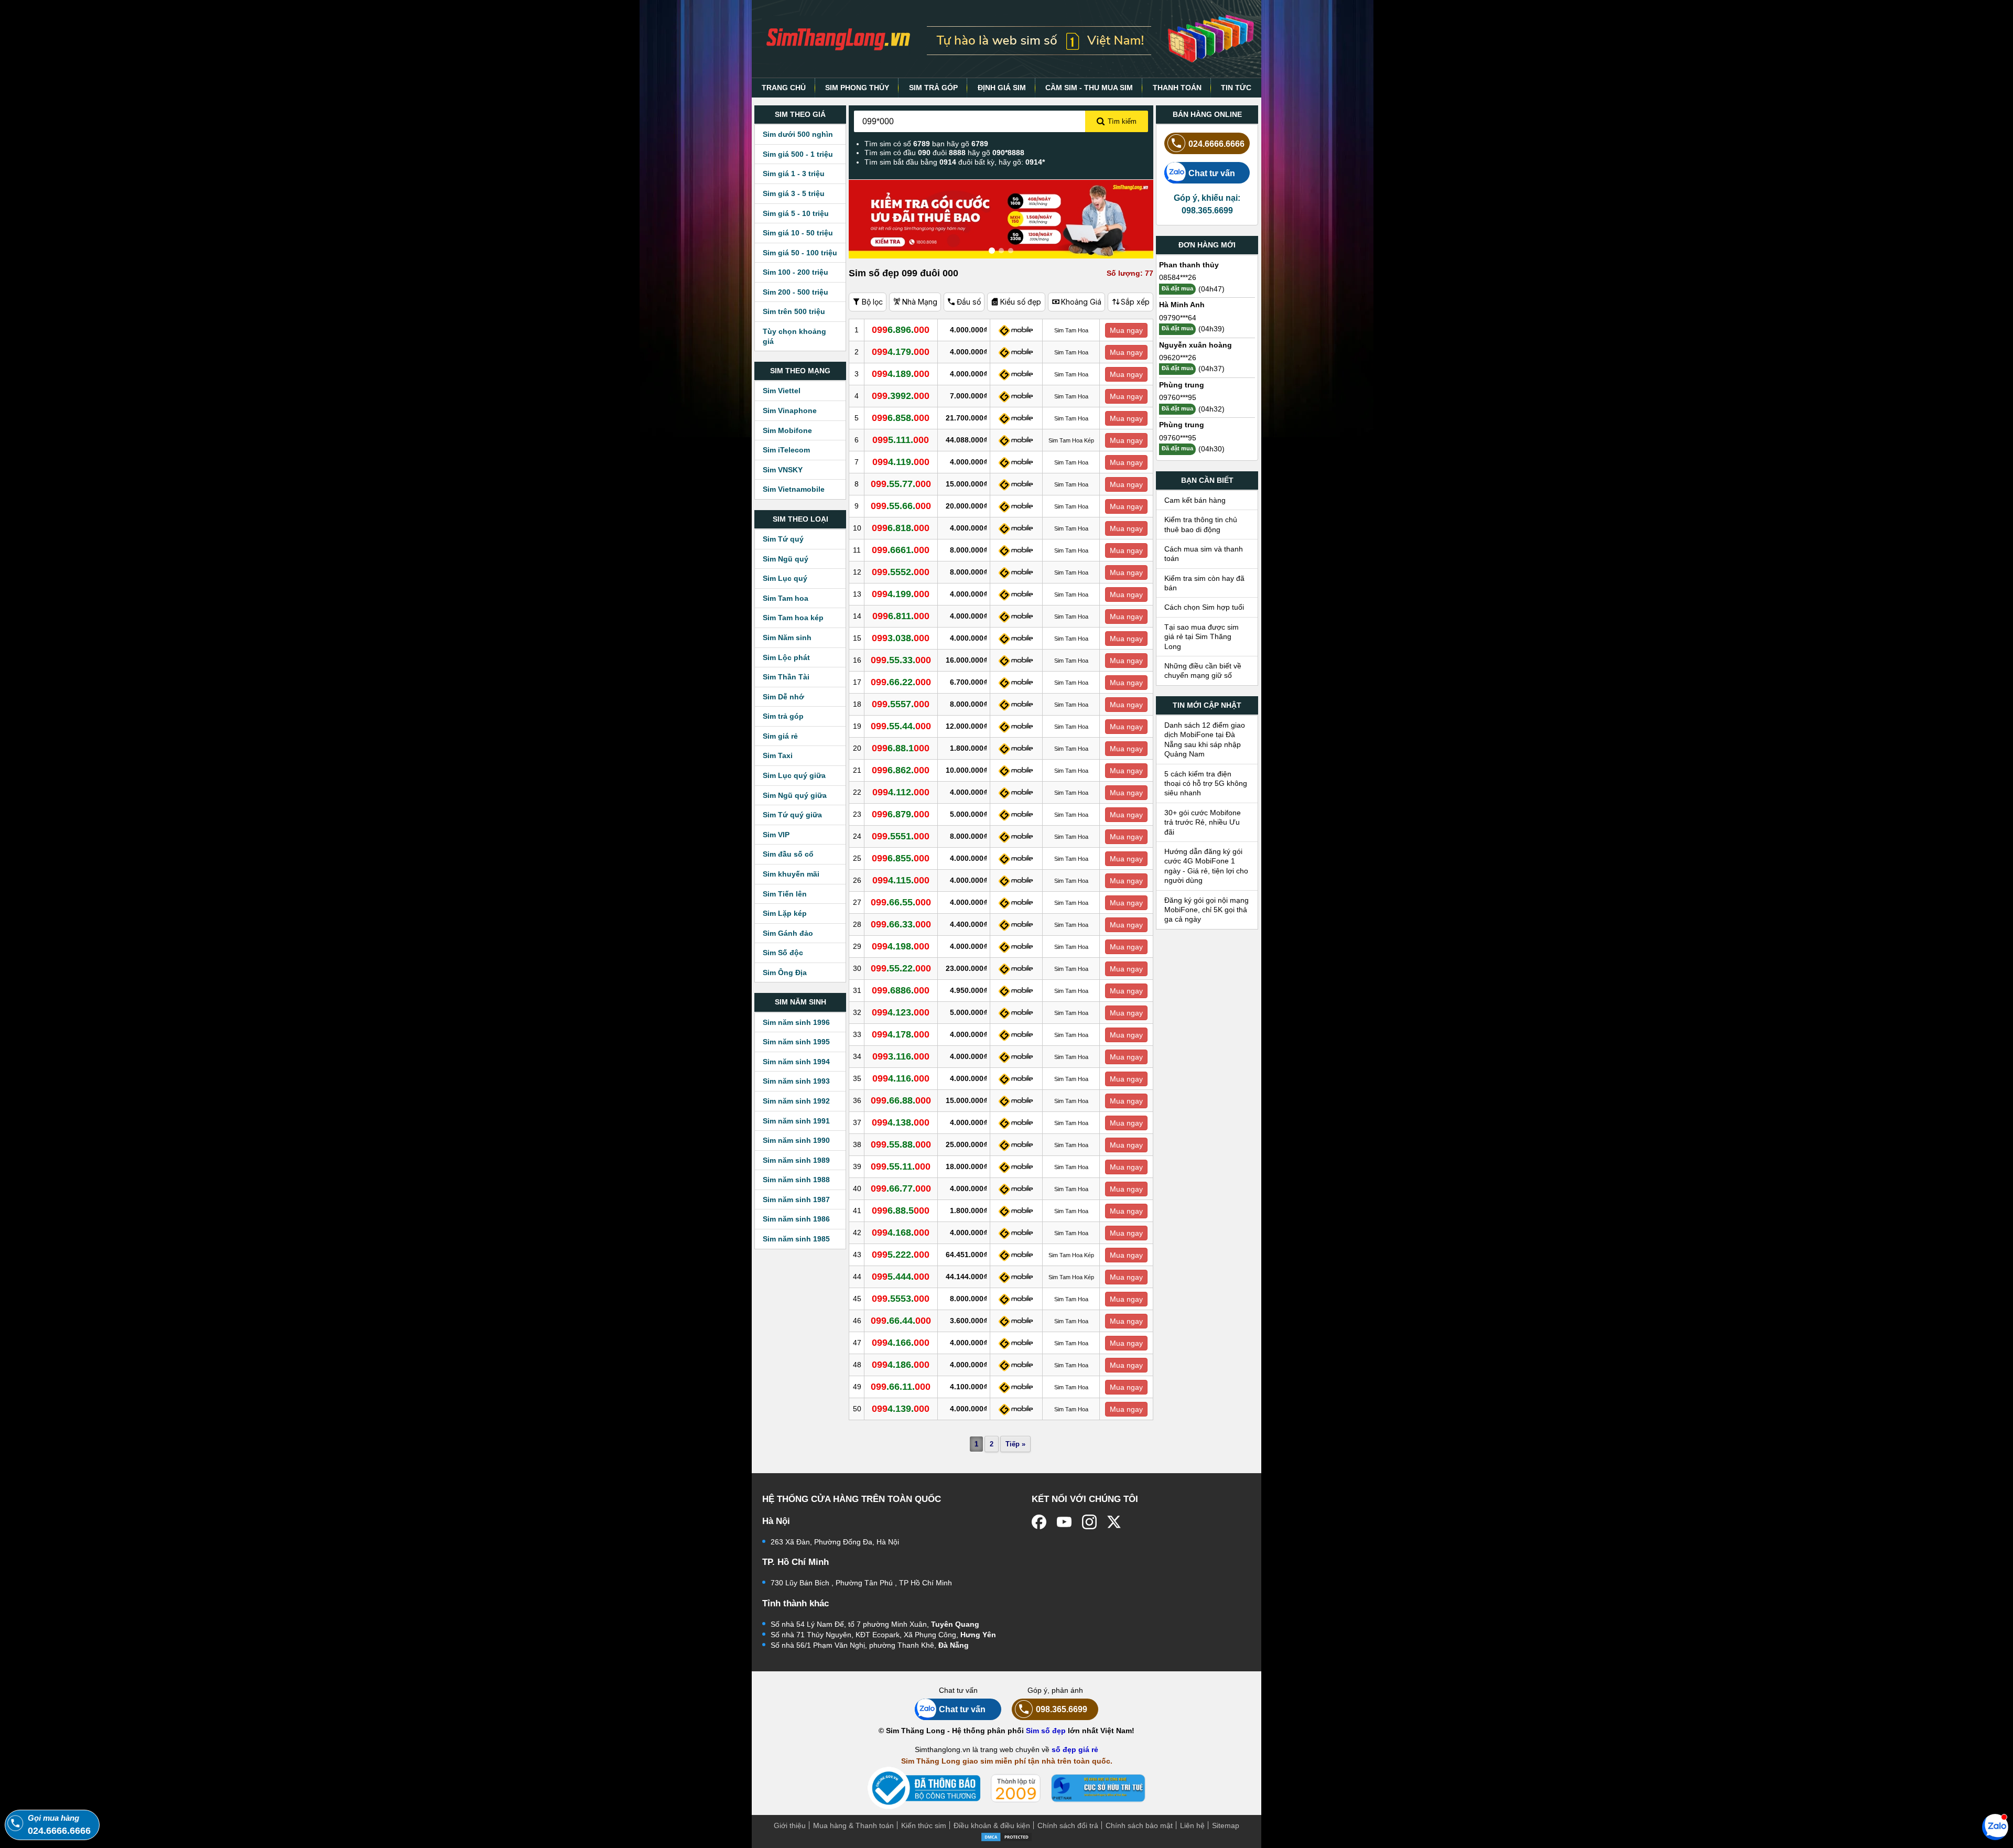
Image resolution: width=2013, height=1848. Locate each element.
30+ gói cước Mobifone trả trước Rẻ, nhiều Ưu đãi (1203, 822)
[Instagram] (1089, 1522)
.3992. (901, 396)
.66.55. (901, 902)
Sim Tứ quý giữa (792, 815)
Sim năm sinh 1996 (796, 1022)
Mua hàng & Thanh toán (853, 1825)
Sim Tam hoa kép (793, 618)
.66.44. (901, 1321)
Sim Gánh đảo (788, 933)
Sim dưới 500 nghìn (798, 134)
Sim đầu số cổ (788, 854)
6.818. (901, 528)
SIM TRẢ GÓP (933, 88)
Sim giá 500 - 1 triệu (798, 154)
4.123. (901, 1012)
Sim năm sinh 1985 (796, 1239)
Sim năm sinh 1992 (796, 1101)
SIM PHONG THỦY (857, 88)
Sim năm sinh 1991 (796, 1121)
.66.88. (901, 1100)
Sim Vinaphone (790, 410)
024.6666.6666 (1216, 144)
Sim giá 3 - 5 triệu (794, 193)
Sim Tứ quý (783, 539)
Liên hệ (1192, 1825)
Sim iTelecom (786, 450)
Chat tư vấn (1212, 173)
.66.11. (901, 1387)
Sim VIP (776, 835)
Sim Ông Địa (785, 972)
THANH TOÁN (1177, 88)
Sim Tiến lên (785, 894)
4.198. (901, 946)
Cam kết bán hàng (1195, 500)
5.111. (901, 440)
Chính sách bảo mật (1139, 1825)
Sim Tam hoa (786, 598)
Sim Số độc (783, 953)
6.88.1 (901, 748)
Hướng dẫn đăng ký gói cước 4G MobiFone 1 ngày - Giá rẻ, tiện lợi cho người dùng (1206, 866)
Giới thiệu (790, 1825)
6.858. (901, 418)
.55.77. (901, 484)
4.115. (901, 880)
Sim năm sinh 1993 (796, 1081)
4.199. (901, 594)
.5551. (901, 836)
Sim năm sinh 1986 (796, 1219)
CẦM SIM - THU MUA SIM (1089, 88)
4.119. (901, 462)
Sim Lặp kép (785, 913)
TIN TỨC (1236, 88)
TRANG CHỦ (784, 88)
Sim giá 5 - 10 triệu (796, 213)
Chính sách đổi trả (1068, 1825)
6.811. (901, 616)
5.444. (901, 1277)
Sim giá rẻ (780, 736)
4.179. (901, 352)
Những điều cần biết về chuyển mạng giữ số (1203, 671)
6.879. (901, 814)
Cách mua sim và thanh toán (1204, 554)
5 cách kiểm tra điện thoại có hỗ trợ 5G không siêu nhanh (1206, 783)
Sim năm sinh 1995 (796, 1042)
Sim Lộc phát (786, 657)
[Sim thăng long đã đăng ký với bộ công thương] (924, 1788)
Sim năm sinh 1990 (796, 1140)
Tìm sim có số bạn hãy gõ (926, 144)
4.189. (901, 374)
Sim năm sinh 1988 (796, 1180)
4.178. (901, 1034)
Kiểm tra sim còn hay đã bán (1204, 583)
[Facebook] (1039, 1522)
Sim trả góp (783, 716)
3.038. (901, 638)
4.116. (901, 1078)
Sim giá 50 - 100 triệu (800, 253)
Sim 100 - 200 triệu (796, 272)
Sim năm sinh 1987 (796, 1199)
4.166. (901, 1343)
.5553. (901, 1299)
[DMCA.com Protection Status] (1006, 1836)
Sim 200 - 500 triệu (796, 292)
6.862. (901, 770)
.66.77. (901, 1188)
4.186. (901, 1365)
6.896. (901, 330)
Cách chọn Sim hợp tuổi (1204, 607)
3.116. (901, 1056)
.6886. (901, 990)
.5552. (901, 572)
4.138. (901, 1122)
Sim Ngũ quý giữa (795, 795)
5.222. (901, 1255)
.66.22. (901, 682)
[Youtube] (1064, 1522)
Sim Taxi (778, 755)
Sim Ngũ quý (786, 559)
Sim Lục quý (785, 578)
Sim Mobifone (787, 430)
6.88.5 (901, 1211)
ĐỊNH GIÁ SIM (1002, 88)
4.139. (901, 1409)
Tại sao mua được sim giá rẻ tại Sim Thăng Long (1202, 637)
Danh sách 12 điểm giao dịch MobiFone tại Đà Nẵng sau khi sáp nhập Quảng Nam (1205, 739)
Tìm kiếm (1122, 121)
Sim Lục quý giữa (794, 775)
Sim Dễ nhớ (783, 697)
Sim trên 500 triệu (794, 311)
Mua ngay (1126, 330)
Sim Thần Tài (786, 677)
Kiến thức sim (924, 1825)
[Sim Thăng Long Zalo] (1995, 1827)
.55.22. (901, 968)
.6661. (901, 550)
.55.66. (901, 506)
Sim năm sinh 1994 (796, 1062)
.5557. (901, 704)
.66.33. (901, 924)
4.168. (901, 1233)
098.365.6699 (1062, 1709)
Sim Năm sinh (787, 637)
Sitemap (1226, 1825)
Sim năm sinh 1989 (796, 1160)
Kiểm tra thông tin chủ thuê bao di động (1201, 524)
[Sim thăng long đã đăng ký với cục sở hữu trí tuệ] (1098, 1788)
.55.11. (901, 1166)
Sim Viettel (782, 391)
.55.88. (901, 1144)
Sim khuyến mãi (791, 874)
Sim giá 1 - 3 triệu (794, 174)
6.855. (901, 858)
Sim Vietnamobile (794, 489)
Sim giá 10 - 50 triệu (798, 233)
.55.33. (901, 660)
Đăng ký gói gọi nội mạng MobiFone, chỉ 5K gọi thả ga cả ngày (1206, 910)
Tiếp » (1015, 1444)
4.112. (901, 792)
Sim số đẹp (1046, 1731)
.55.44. (901, 726)
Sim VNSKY (783, 470)
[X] (1114, 1522)
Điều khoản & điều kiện (992, 1825)
